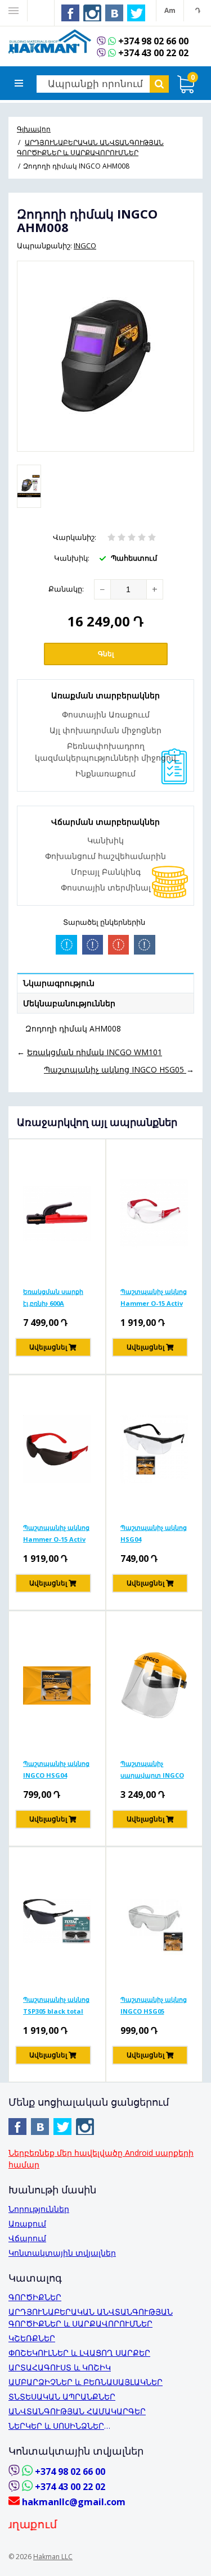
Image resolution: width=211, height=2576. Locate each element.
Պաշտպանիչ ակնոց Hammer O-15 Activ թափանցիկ (154, 1297)
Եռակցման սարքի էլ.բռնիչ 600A (53, 1297)
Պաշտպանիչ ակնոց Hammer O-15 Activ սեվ (56, 1533)
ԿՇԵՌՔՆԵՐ (32, 2338)
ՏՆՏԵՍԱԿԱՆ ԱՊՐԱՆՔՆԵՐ (62, 2396)
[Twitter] (137, 13)
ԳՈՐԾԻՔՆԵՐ (35, 2297)
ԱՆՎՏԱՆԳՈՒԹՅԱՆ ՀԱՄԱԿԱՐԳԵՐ (77, 2411)
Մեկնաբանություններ (69, 1003)
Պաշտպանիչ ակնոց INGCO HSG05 (154, 2005)
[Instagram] (93, 13)
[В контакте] (115, 13)
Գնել (106, 654)
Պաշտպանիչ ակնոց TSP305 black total (56, 2005)
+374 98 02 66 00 (153, 41)
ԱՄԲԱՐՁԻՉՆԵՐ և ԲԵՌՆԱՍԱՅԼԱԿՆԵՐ (86, 2382)
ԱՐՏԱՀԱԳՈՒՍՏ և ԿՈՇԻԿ (60, 2367)
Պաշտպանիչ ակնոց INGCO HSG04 (56, 1769)
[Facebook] (71, 13)
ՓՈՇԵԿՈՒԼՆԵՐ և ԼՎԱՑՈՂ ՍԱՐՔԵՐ (79, 2353)
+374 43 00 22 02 (153, 53)
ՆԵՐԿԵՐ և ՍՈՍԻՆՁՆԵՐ (56, 2426)
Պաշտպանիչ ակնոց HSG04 (154, 1533)
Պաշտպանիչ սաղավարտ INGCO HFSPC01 (152, 1769)
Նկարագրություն (59, 983)
